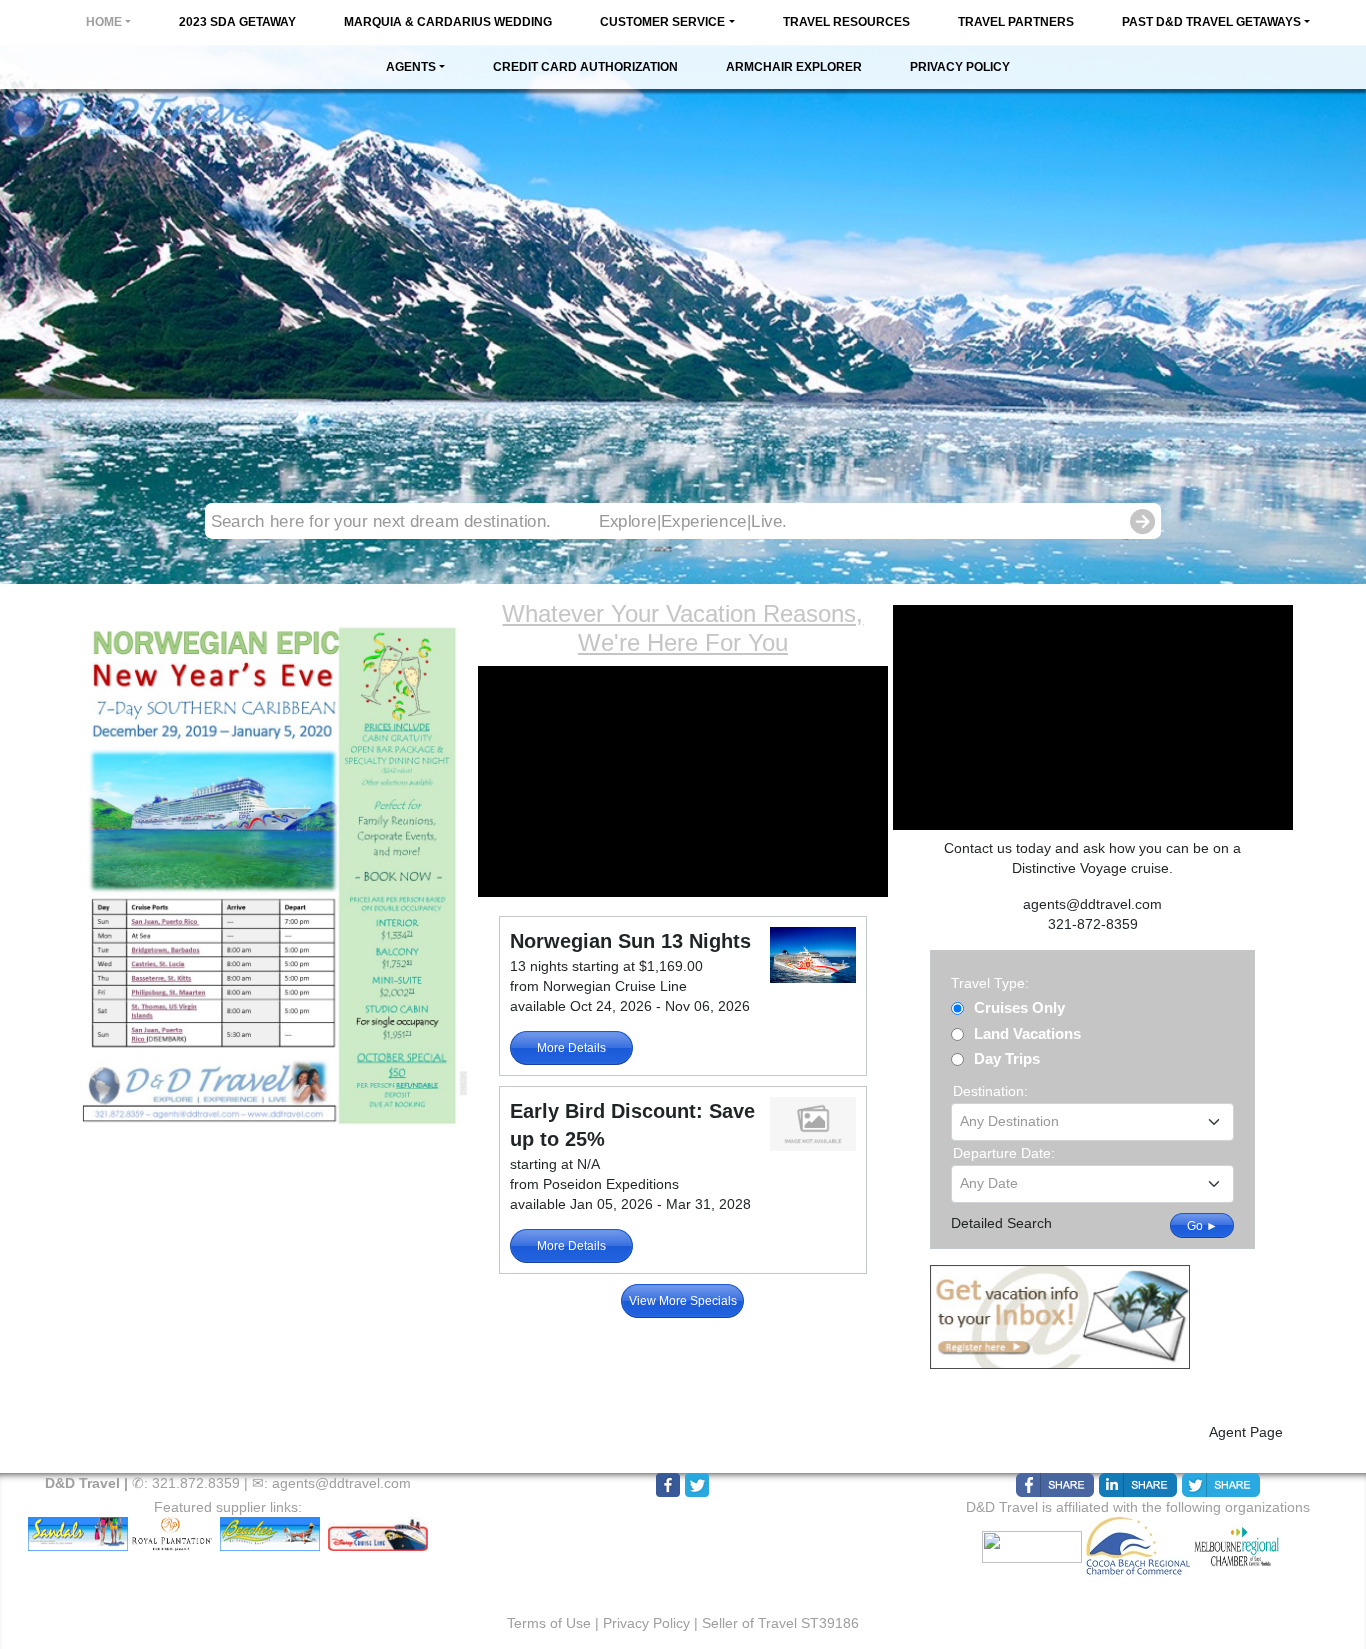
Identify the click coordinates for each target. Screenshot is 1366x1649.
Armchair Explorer (794, 67)
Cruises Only (1019, 1007)
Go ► (1202, 1226)
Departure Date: (1004, 1153)
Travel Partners (1016, 22)
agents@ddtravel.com (341, 1483)
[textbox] (1092, 1121)
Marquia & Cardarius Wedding (448, 22)
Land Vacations (1027, 1033)
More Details (571, 1048)
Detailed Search (1001, 1223)
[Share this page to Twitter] (1221, 1485)
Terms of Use (549, 1623)
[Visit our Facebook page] (668, 1485)
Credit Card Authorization (585, 67)
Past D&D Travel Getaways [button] (1211, 22)
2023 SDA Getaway (237, 22)
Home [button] (104, 22)
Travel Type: (990, 983)
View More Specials (683, 1301)
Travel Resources (846, 22)
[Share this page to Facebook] (1055, 1485)
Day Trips (1007, 1058)
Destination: (990, 1091)
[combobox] (1092, 1122)
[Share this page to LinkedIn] (1138, 1485)
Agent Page (1246, 1432)
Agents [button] (411, 67)
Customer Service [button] (662, 22)
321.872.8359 (196, 1483)
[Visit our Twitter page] (697, 1485)
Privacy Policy (960, 67)
